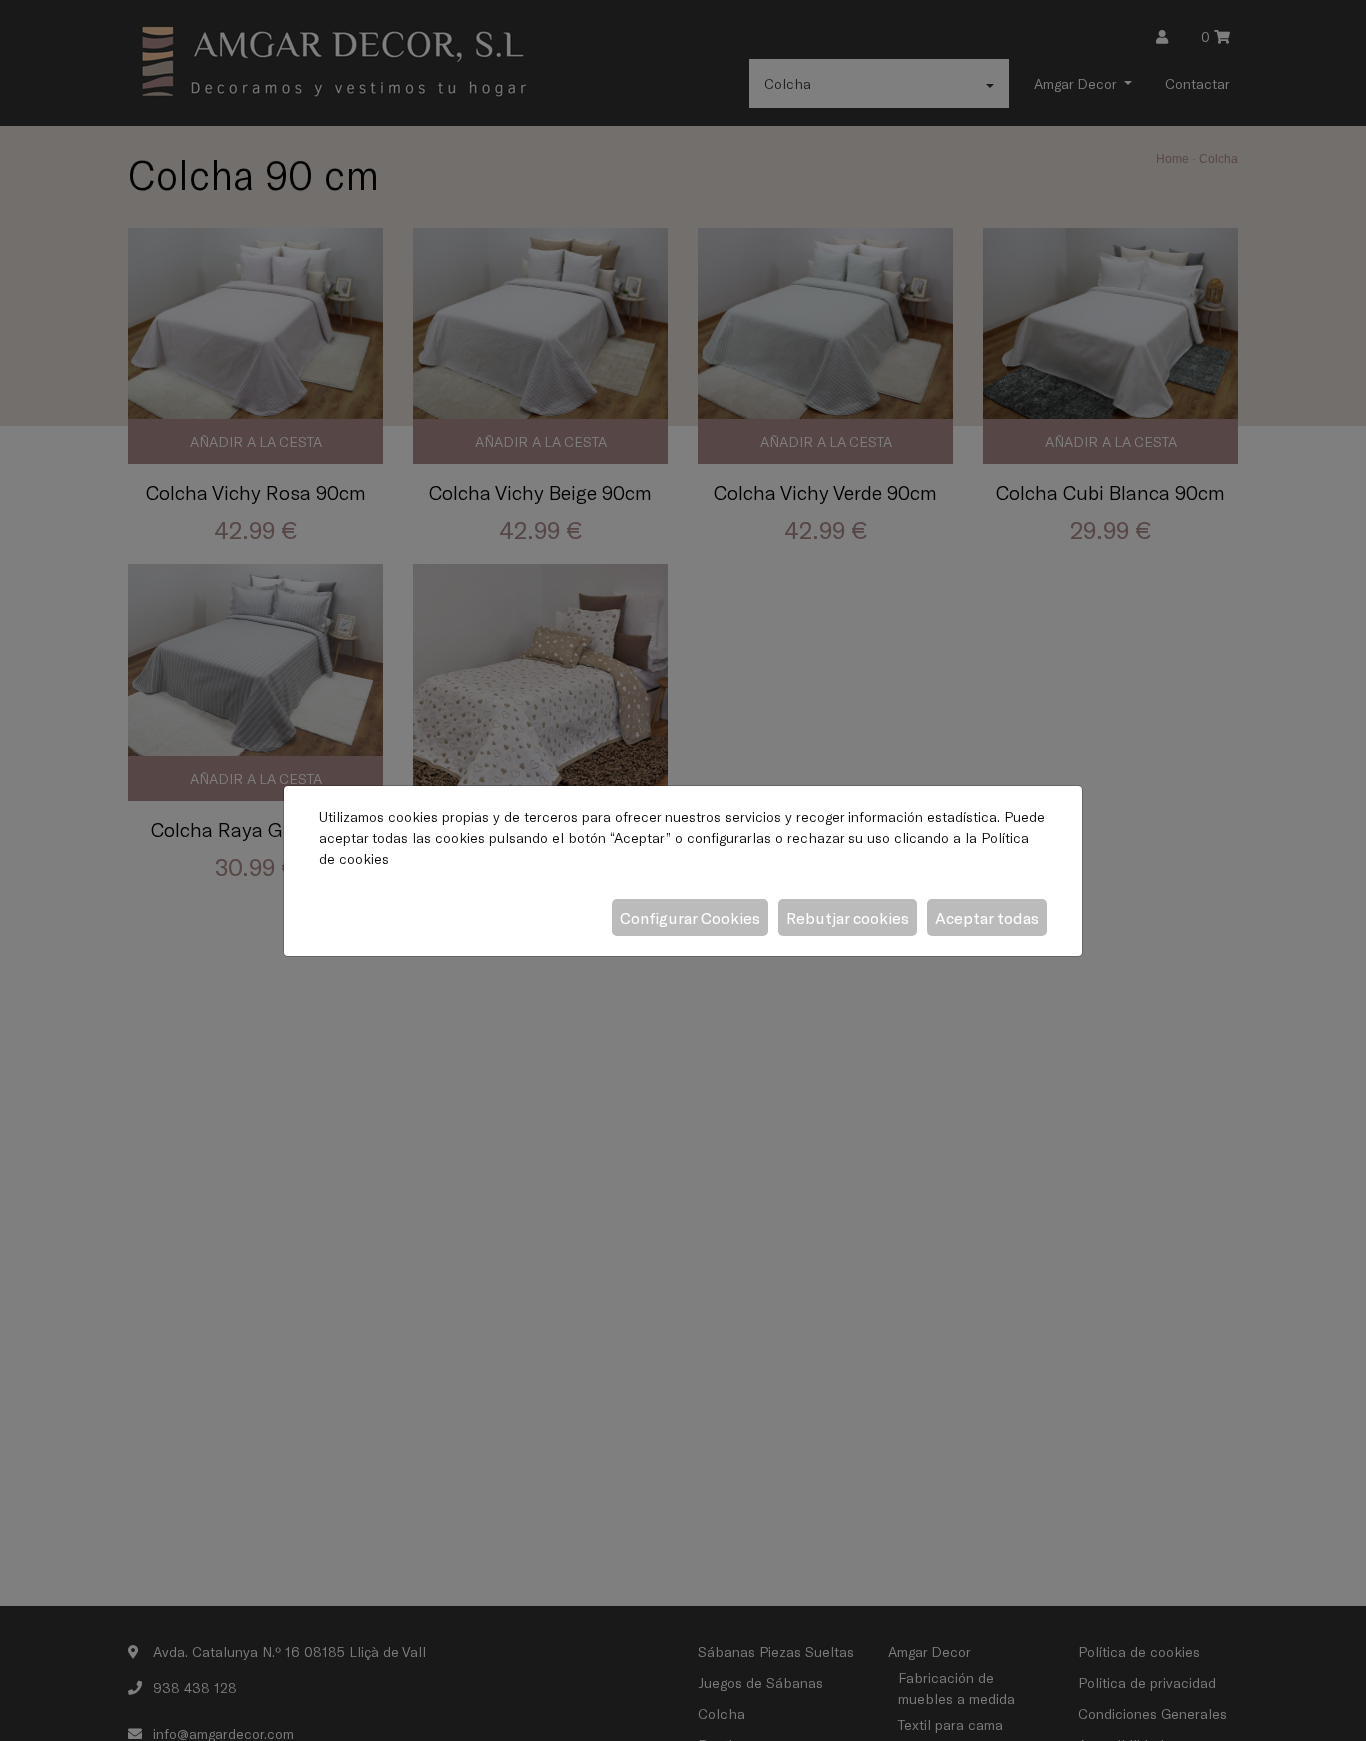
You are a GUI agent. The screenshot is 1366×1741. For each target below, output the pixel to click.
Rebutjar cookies (847, 917)
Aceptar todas (987, 917)
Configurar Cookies (690, 917)
